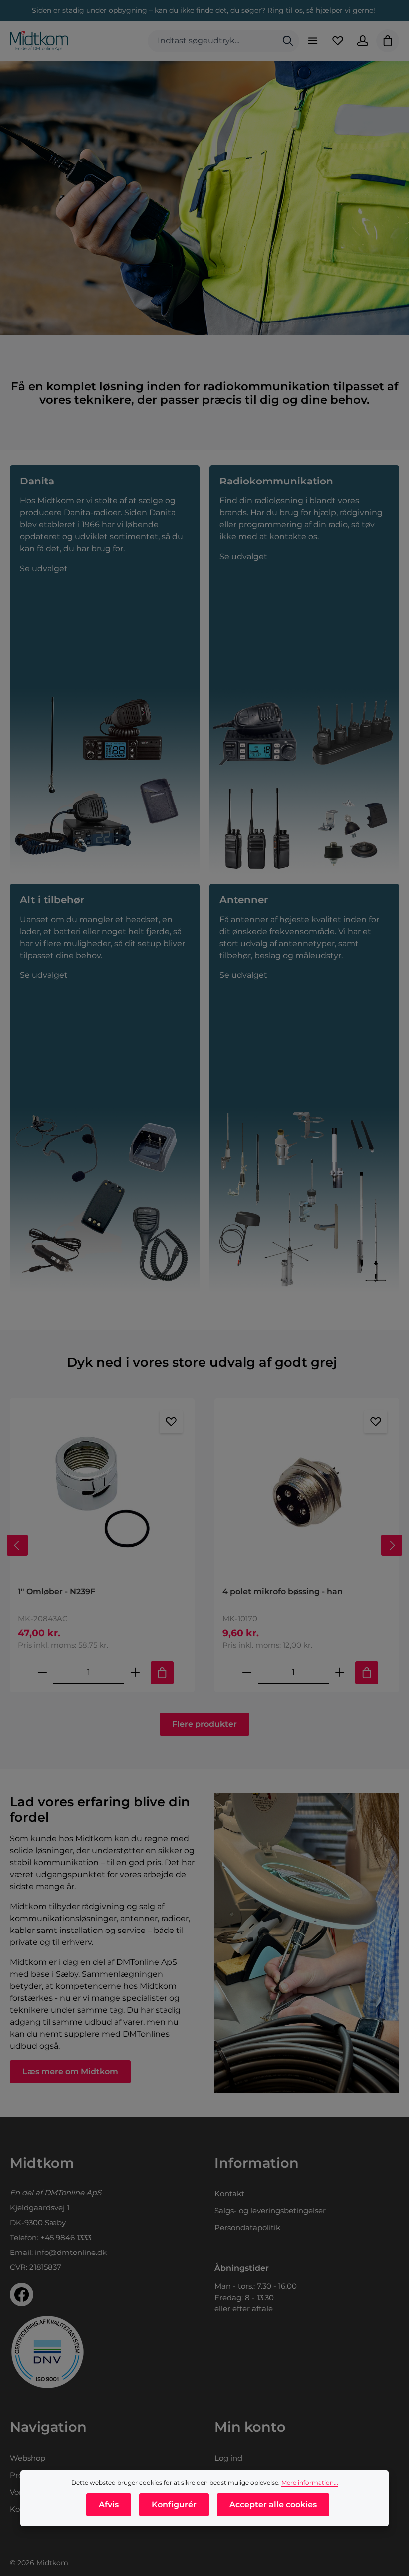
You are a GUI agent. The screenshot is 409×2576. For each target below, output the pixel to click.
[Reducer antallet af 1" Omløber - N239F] (42, 1673)
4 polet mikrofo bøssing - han (283, 1591)
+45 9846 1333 (66, 2237)
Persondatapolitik (247, 2227)
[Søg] (288, 41)
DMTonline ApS (73, 2192)
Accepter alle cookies (273, 2504)
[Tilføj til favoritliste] (171, 1422)
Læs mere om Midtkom (70, 2071)
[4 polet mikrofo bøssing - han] (307, 1492)
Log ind (228, 2458)
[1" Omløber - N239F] (102, 1492)
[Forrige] (17, 1545)
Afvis (109, 2504)
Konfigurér (174, 2504)
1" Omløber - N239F (57, 1591)
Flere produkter (204, 1724)
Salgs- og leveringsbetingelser (270, 2210)
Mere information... (310, 2483)
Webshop (28, 2458)
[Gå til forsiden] (39, 41)
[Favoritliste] (338, 41)
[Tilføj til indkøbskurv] (162, 1673)
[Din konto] (363, 41)
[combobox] (212, 41)
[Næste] (392, 1545)
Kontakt (229, 2193)
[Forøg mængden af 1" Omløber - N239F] (135, 1673)
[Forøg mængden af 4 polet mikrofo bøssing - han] (340, 1673)
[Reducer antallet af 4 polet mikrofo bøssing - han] (247, 1673)
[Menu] (313, 41)
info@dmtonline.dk (71, 2252)
